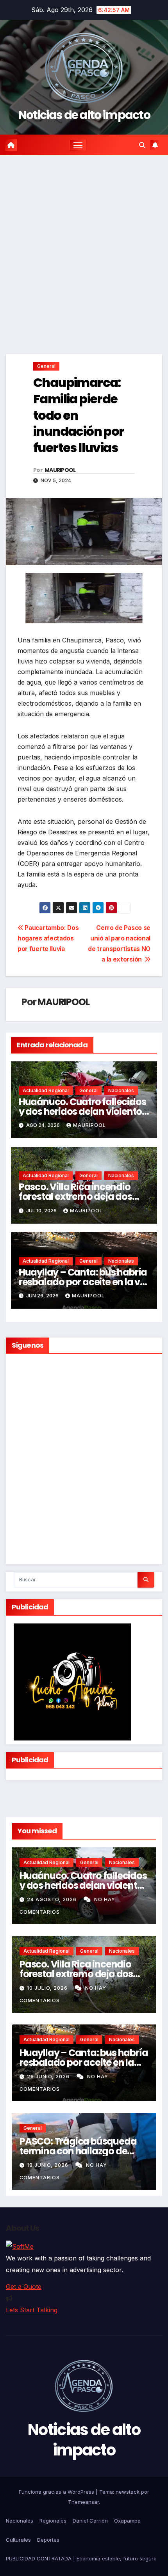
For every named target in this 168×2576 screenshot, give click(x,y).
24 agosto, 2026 (53, 1899)
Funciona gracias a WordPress (57, 2492)
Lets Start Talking (32, 2310)
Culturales (18, 2540)
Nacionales (121, 1090)
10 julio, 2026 (48, 1988)
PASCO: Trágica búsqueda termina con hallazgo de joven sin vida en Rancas (78, 2151)
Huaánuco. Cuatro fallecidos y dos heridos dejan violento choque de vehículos (82, 1111)
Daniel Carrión (90, 2521)
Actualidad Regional (46, 1090)
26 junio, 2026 (49, 2077)
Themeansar (83, 2502)
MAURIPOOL (60, 470)
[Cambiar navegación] (78, 145)
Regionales (53, 2521)
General (46, 366)
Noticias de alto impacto (84, 115)
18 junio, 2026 (48, 2165)
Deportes (48, 2540)
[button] (142, 145)
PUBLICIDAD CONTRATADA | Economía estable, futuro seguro (81, 2558)
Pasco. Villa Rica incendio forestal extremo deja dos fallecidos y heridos (75, 1197)
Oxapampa (127, 2521)
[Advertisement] (84, 243)
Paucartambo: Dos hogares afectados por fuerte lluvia (48, 938)
